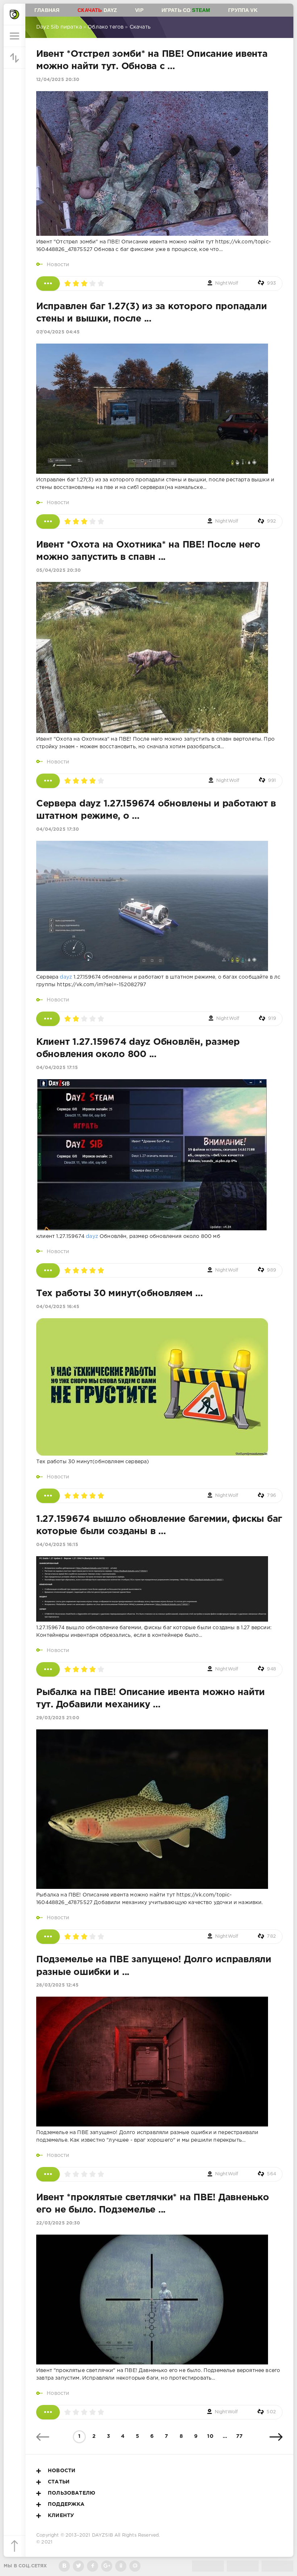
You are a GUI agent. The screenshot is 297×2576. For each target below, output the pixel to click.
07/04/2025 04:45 (58, 332)
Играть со (186, 10)
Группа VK (243, 10)
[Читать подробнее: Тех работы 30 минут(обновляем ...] (48, 1496)
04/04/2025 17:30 (58, 829)
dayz (66, 977)
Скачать (140, 27)
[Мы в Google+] (107, 2566)
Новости (58, 265)
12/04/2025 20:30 (58, 80)
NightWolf (227, 283)
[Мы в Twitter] (78, 2566)
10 (210, 2436)
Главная (47, 10)
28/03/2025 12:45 (57, 1985)
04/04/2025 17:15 (57, 1068)
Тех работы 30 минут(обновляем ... (120, 1294)
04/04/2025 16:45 (58, 1307)
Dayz (97, 10)
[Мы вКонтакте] (64, 2566)
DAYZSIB (103, 2535)
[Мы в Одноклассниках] (121, 2566)
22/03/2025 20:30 (58, 2223)
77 (239, 2436)
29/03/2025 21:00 (58, 1718)
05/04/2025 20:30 (58, 570)
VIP (139, 10)
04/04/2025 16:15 (57, 1545)
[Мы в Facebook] (93, 2566)
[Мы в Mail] (135, 2566)
